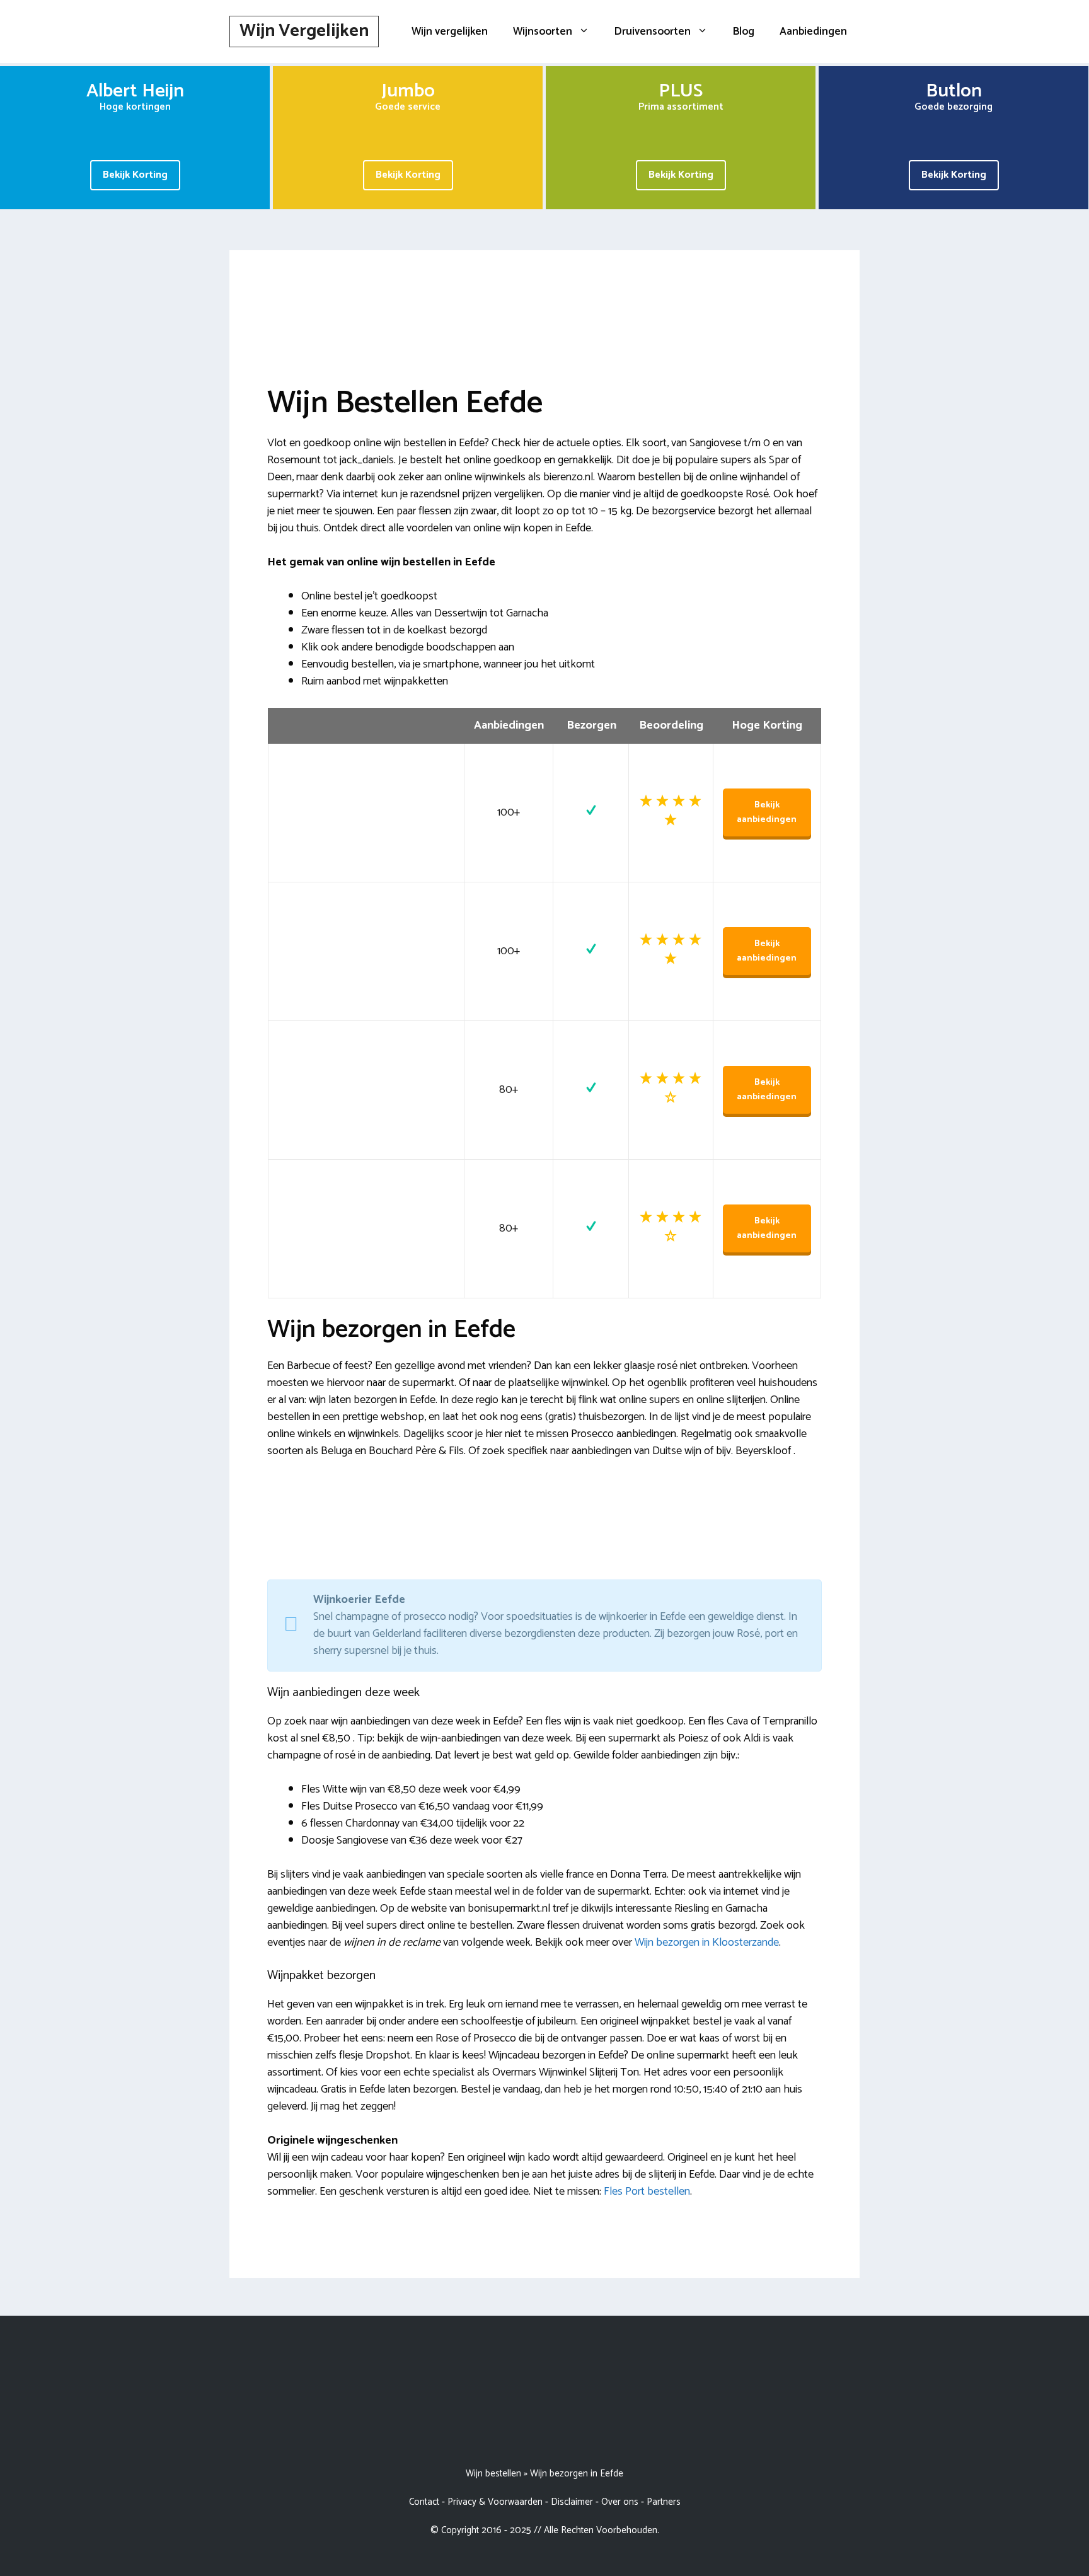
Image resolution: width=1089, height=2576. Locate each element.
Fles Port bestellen (647, 2192)
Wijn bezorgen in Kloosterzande (707, 1943)
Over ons (620, 2502)
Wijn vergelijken (450, 32)
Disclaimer (572, 2502)
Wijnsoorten (543, 32)
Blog (744, 32)
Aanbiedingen (813, 32)
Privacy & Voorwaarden (495, 2502)
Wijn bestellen (493, 2474)
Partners (664, 2502)
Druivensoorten (653, 32)
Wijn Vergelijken (304, 31)
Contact (424, 2502)
